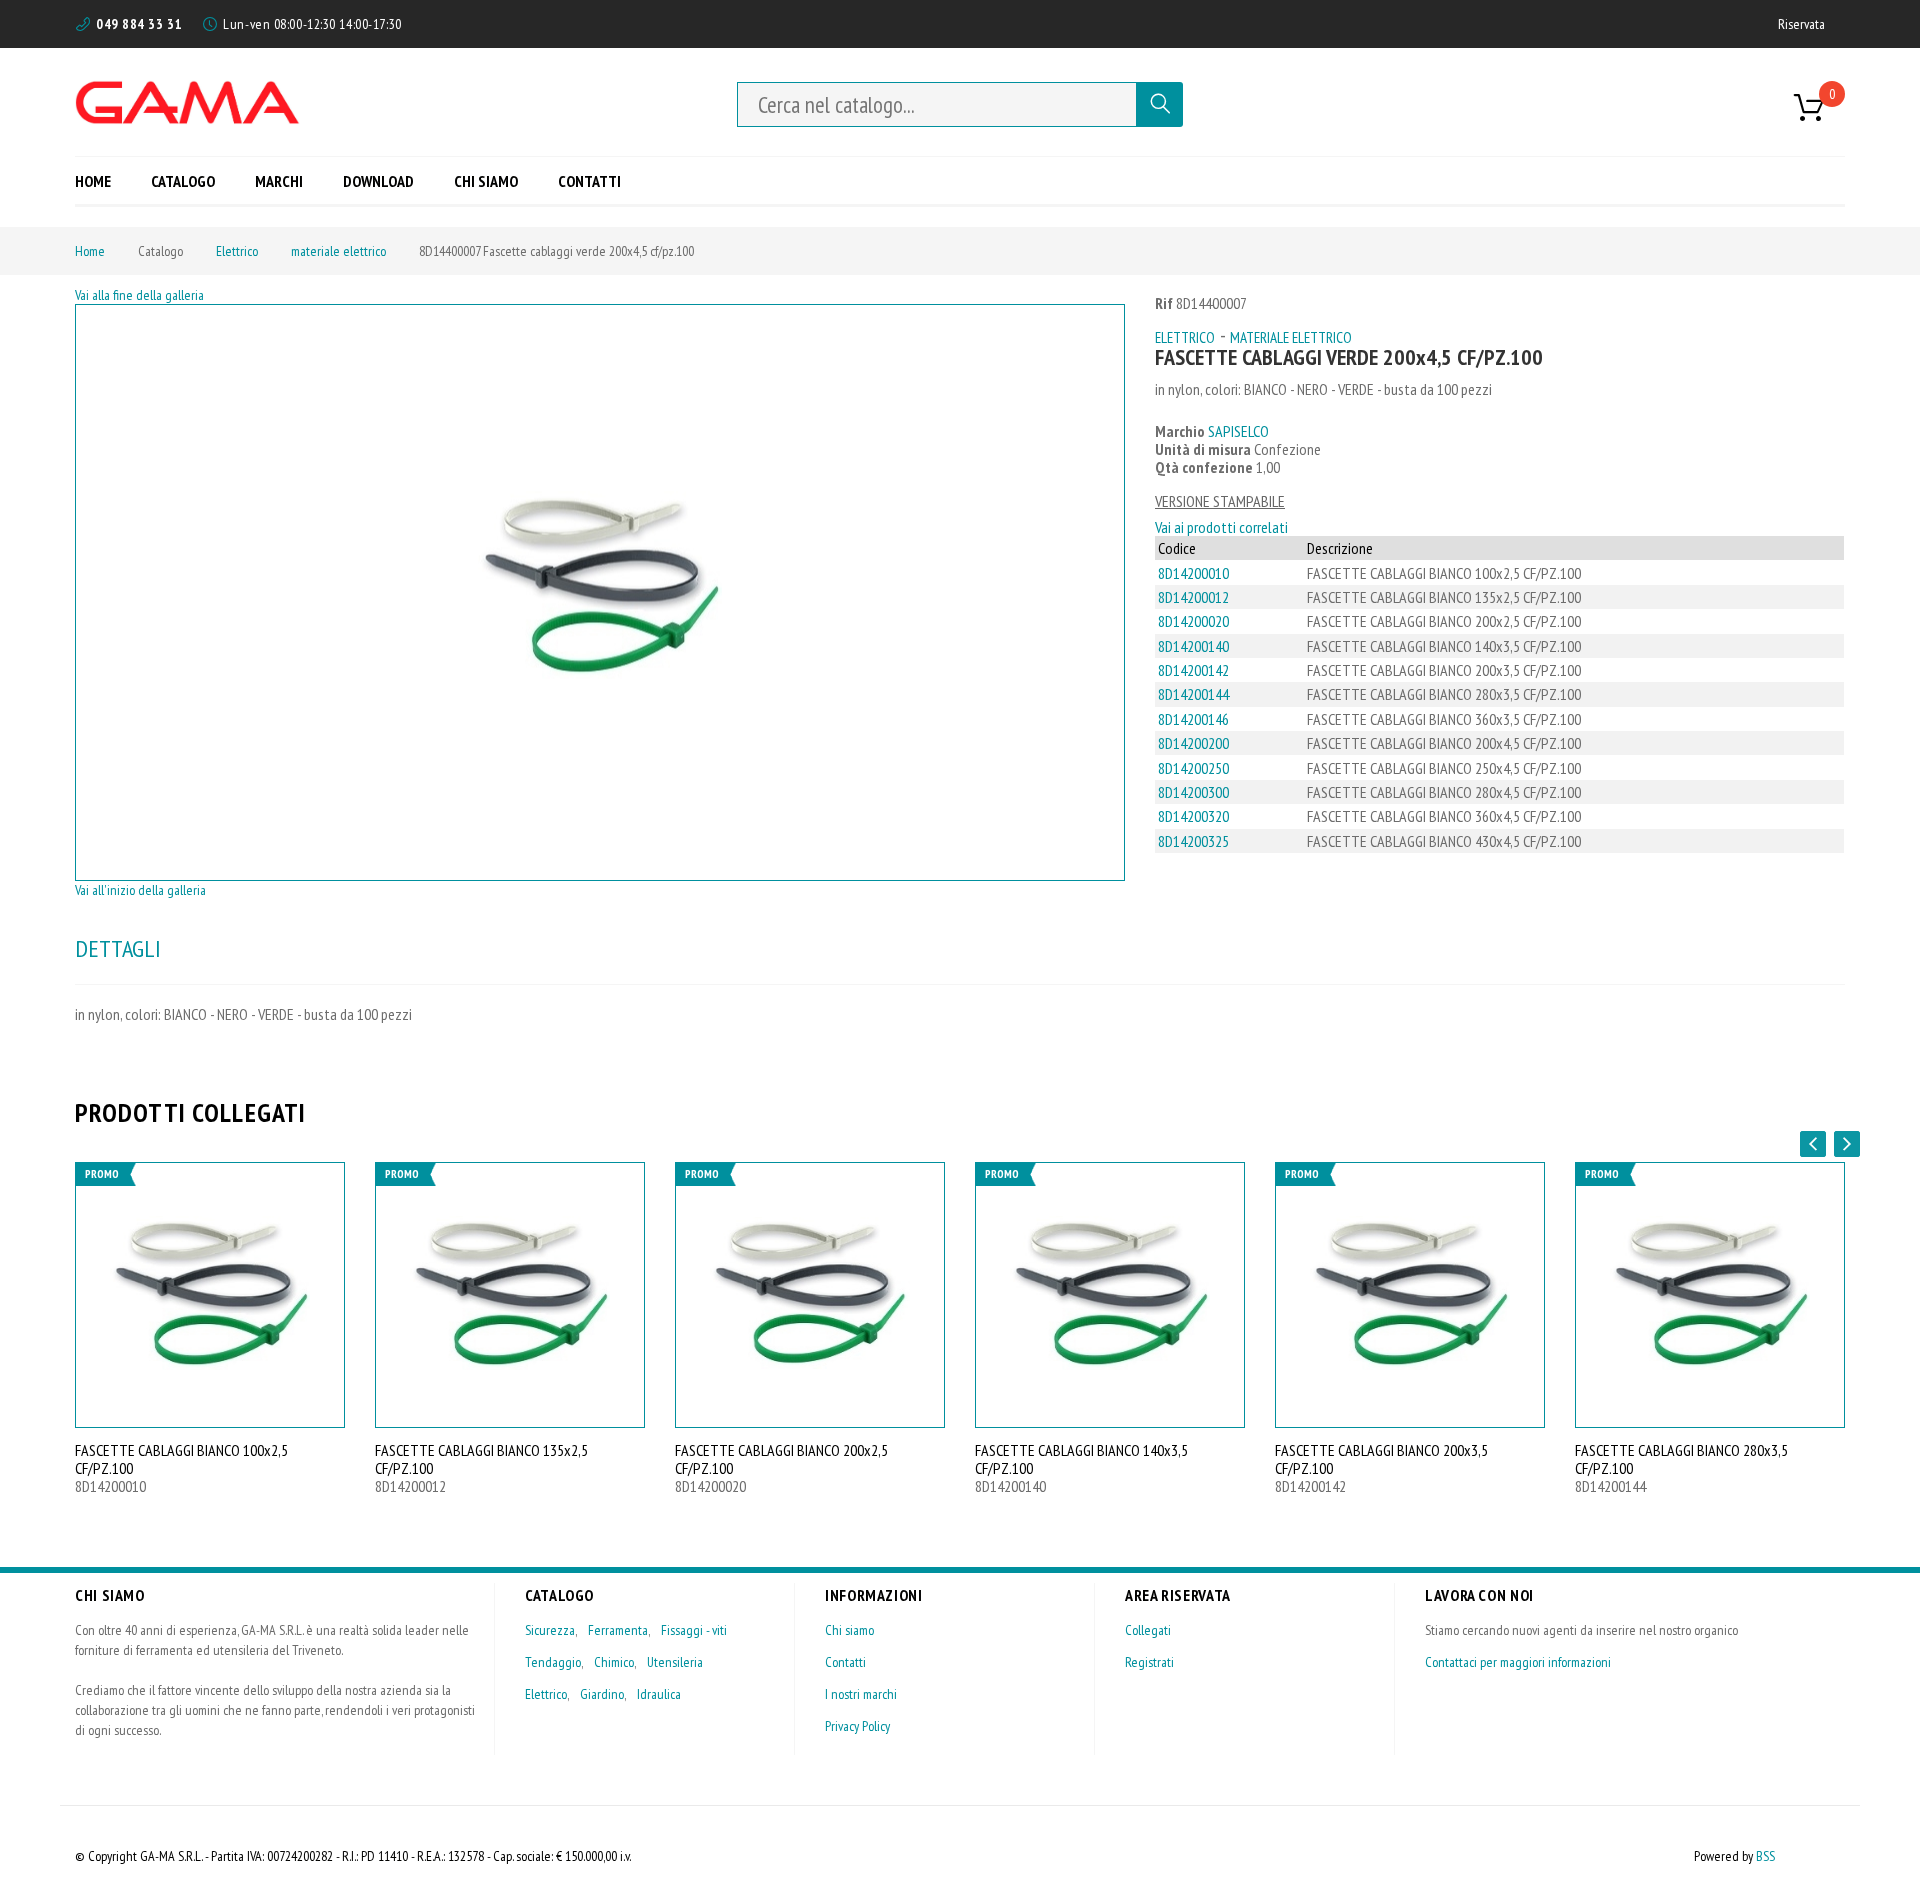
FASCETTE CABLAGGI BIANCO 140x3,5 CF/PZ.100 (1081, 1459)
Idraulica (659, 1694)
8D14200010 (1193, 573)
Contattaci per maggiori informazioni (1518, 1662)
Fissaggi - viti (694, 1630)
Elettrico (237, 251)
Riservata (1801, 24)
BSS (1765, 1856)
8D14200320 (1193, 816)
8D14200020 (1193, 621)
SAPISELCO (1238, 431)
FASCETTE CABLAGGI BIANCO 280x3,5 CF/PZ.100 (1681, 1459)
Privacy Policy (857, 1726)
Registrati (1149, 1662)
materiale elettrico (338, 251)
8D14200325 (1193, 841)
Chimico (614, 1662)
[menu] (355, 180)
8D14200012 (1193, 597)
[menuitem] (100, 180)
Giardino (602, 1694)
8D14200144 (1193, 694)
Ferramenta (618, 1630)
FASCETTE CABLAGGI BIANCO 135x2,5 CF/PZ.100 (481, 1459)
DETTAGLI (118, 948)
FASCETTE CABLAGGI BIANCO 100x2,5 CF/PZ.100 (181, 1459)
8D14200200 (1193, 743)
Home (90, 251)
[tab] (118, 949)
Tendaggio (553, 1662)
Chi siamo (849, 1630)
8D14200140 (1193, 646)
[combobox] (937, 104)
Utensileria (675, 1662)
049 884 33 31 (139, 24)
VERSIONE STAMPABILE (1220, 501)
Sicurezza (550, 1630)
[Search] (1160, 104)
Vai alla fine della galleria (139, 295)
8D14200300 (1193, 792)
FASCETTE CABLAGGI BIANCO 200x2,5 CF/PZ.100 (781, 1459)
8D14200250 (1193, 768)
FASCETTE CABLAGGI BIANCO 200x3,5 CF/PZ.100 (1381, 1459)
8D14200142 (1193, 670)
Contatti (845, 1662)
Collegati (1148, 1630)
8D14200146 (1193, 719)
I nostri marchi (861, 1694)
